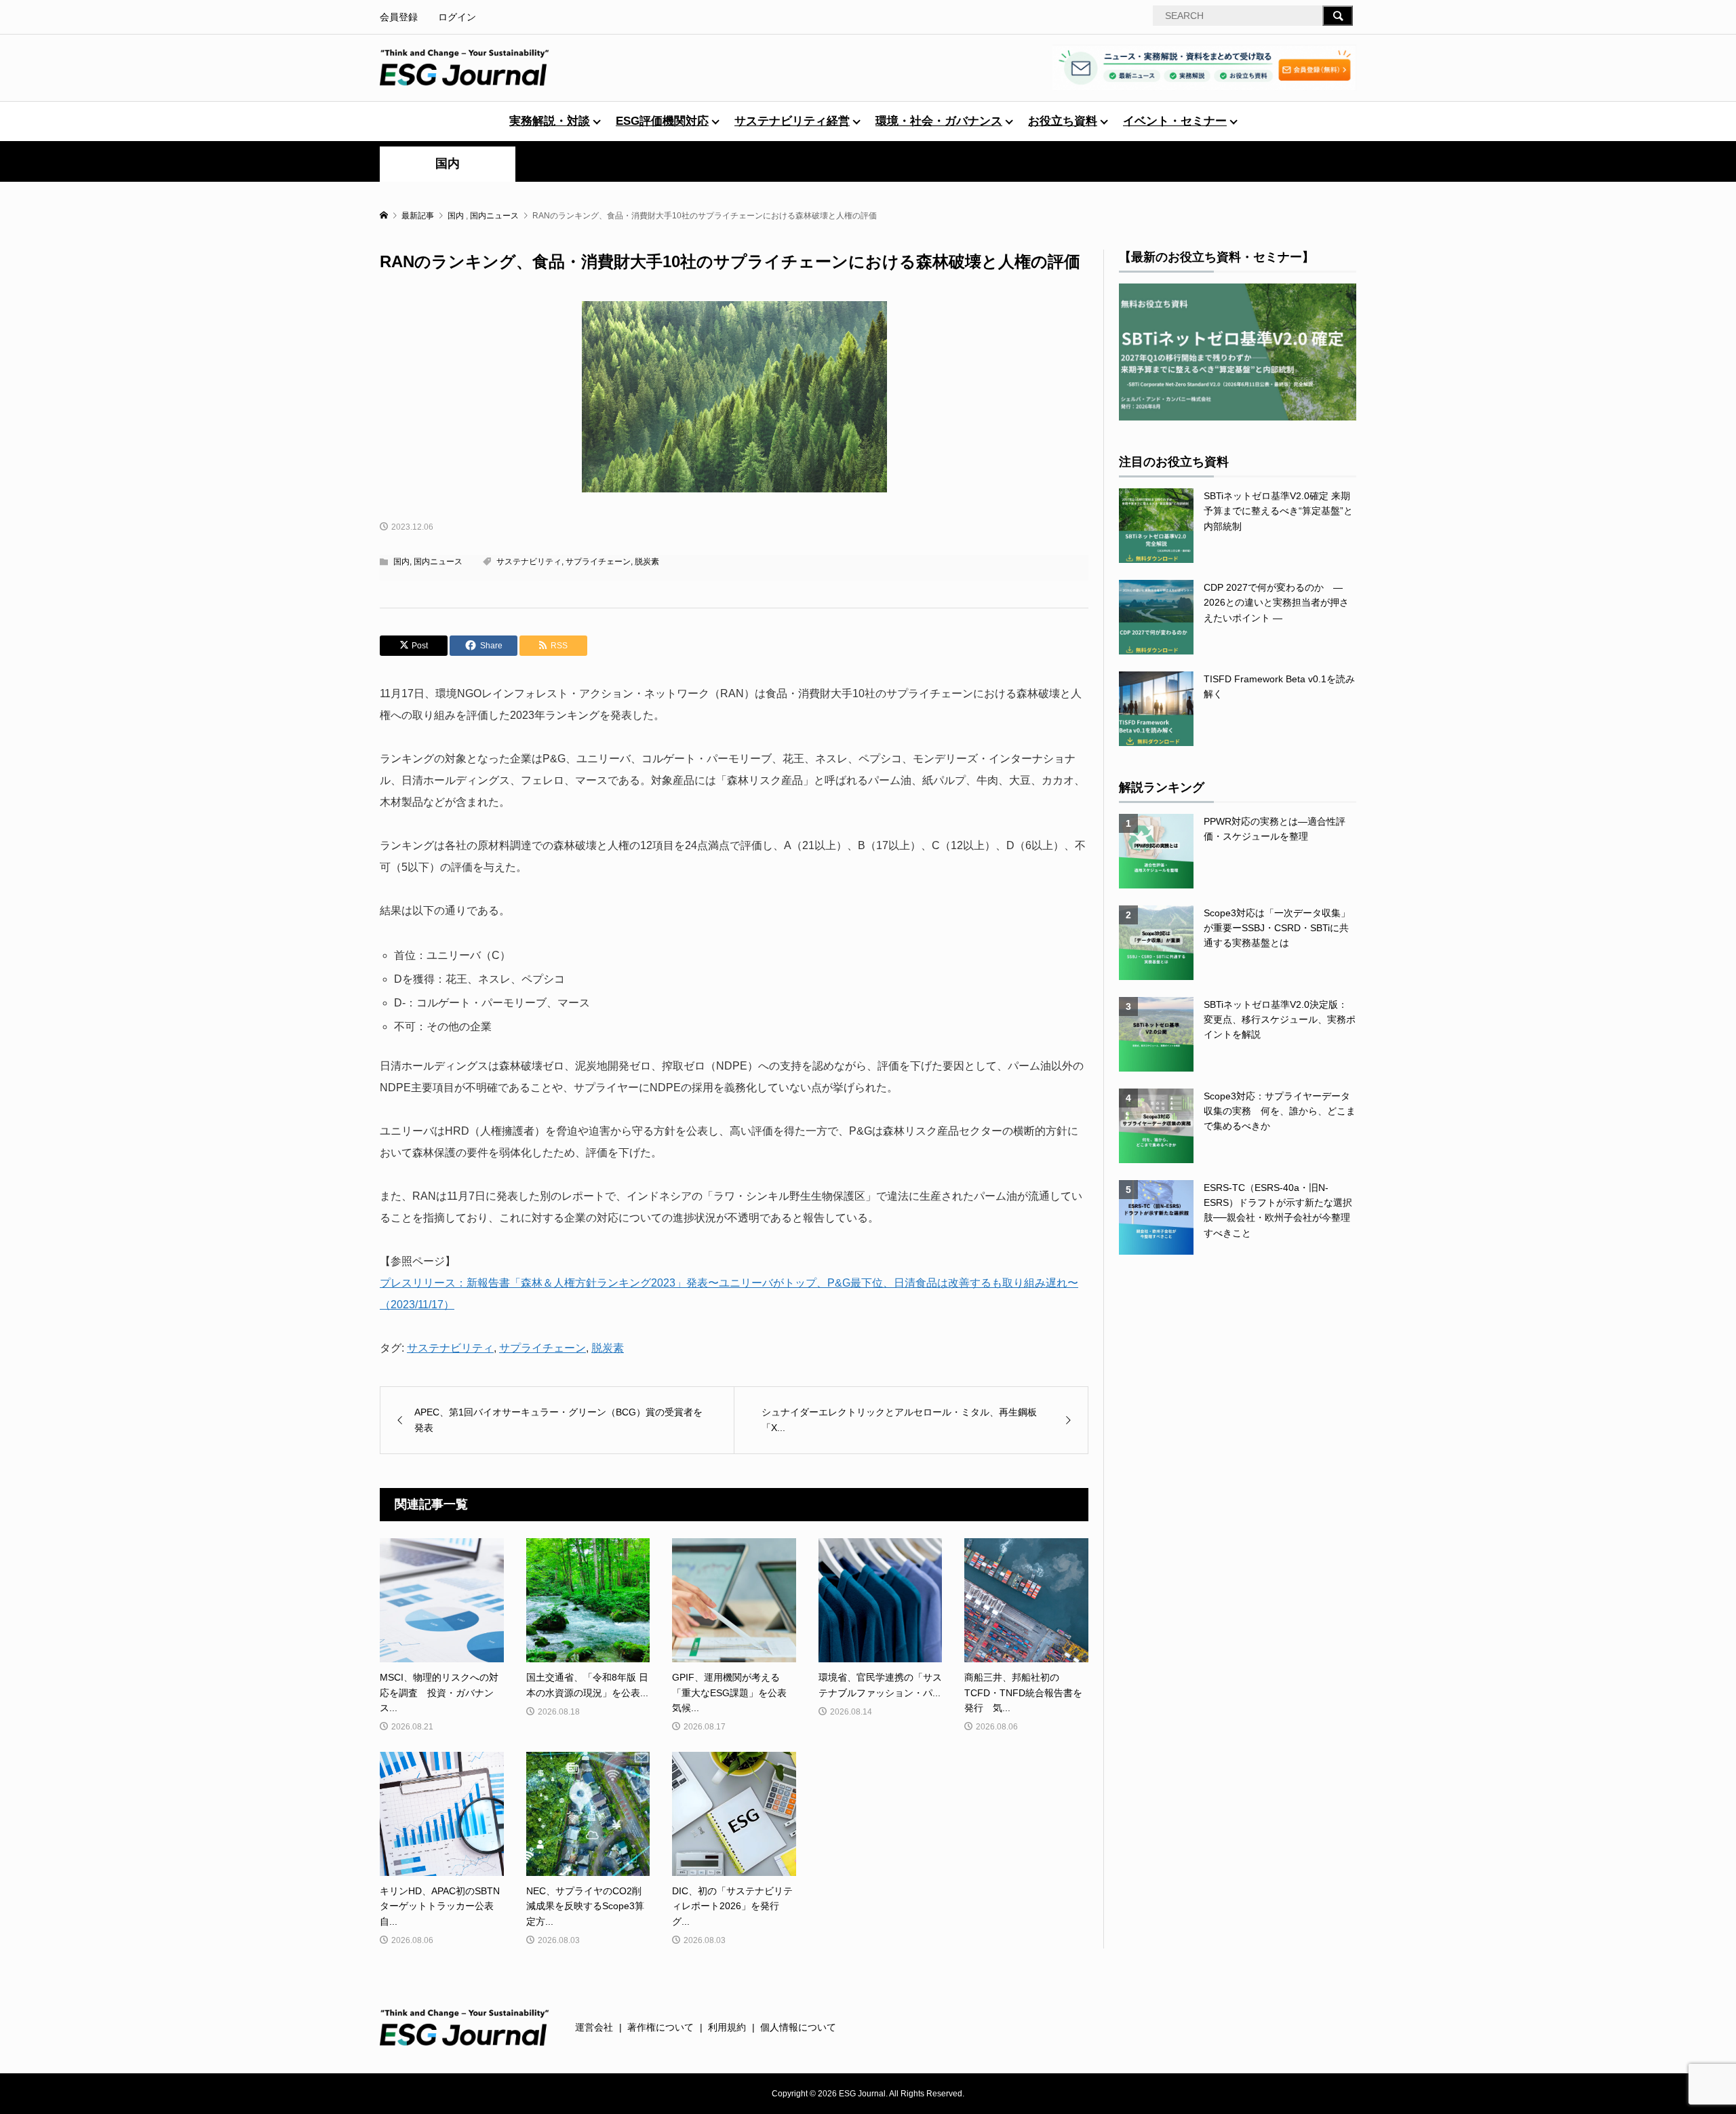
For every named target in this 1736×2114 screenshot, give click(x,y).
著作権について (660, 2027)
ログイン (457, 17)
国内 (448, 163)
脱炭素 (647, 562)
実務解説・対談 (550, 121)
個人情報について (798, 2027)
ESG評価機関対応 (662, 121)
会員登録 (399, 17)
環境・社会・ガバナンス (939, 121)
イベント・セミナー (1175, 121)
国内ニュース (438, 562)
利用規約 (727, 2027)
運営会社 (594, 2027)
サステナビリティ (529, 562)
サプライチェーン (598, 562)
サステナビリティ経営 (792, 121)
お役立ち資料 (1063, 121)
